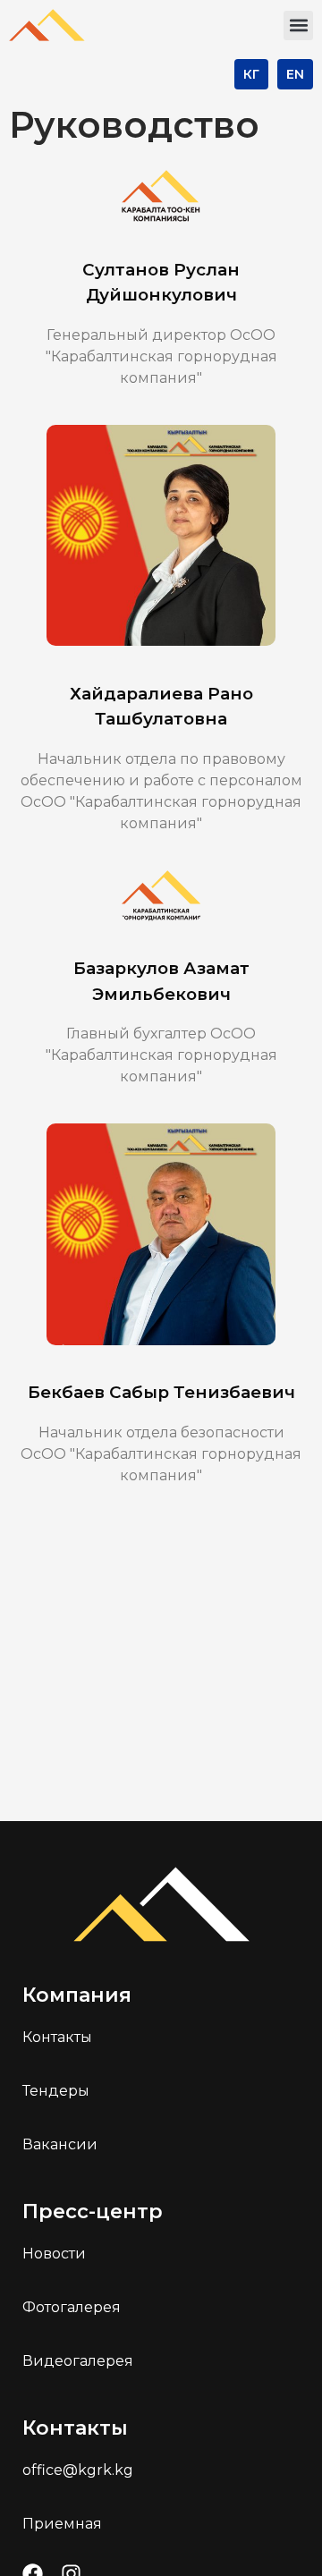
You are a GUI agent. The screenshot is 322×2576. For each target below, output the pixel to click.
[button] (298, 25)
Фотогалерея (72, 2307)
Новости (54, 2254)
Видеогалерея (78, 2361)
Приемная (62, 2524)
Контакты (57, 2037)
